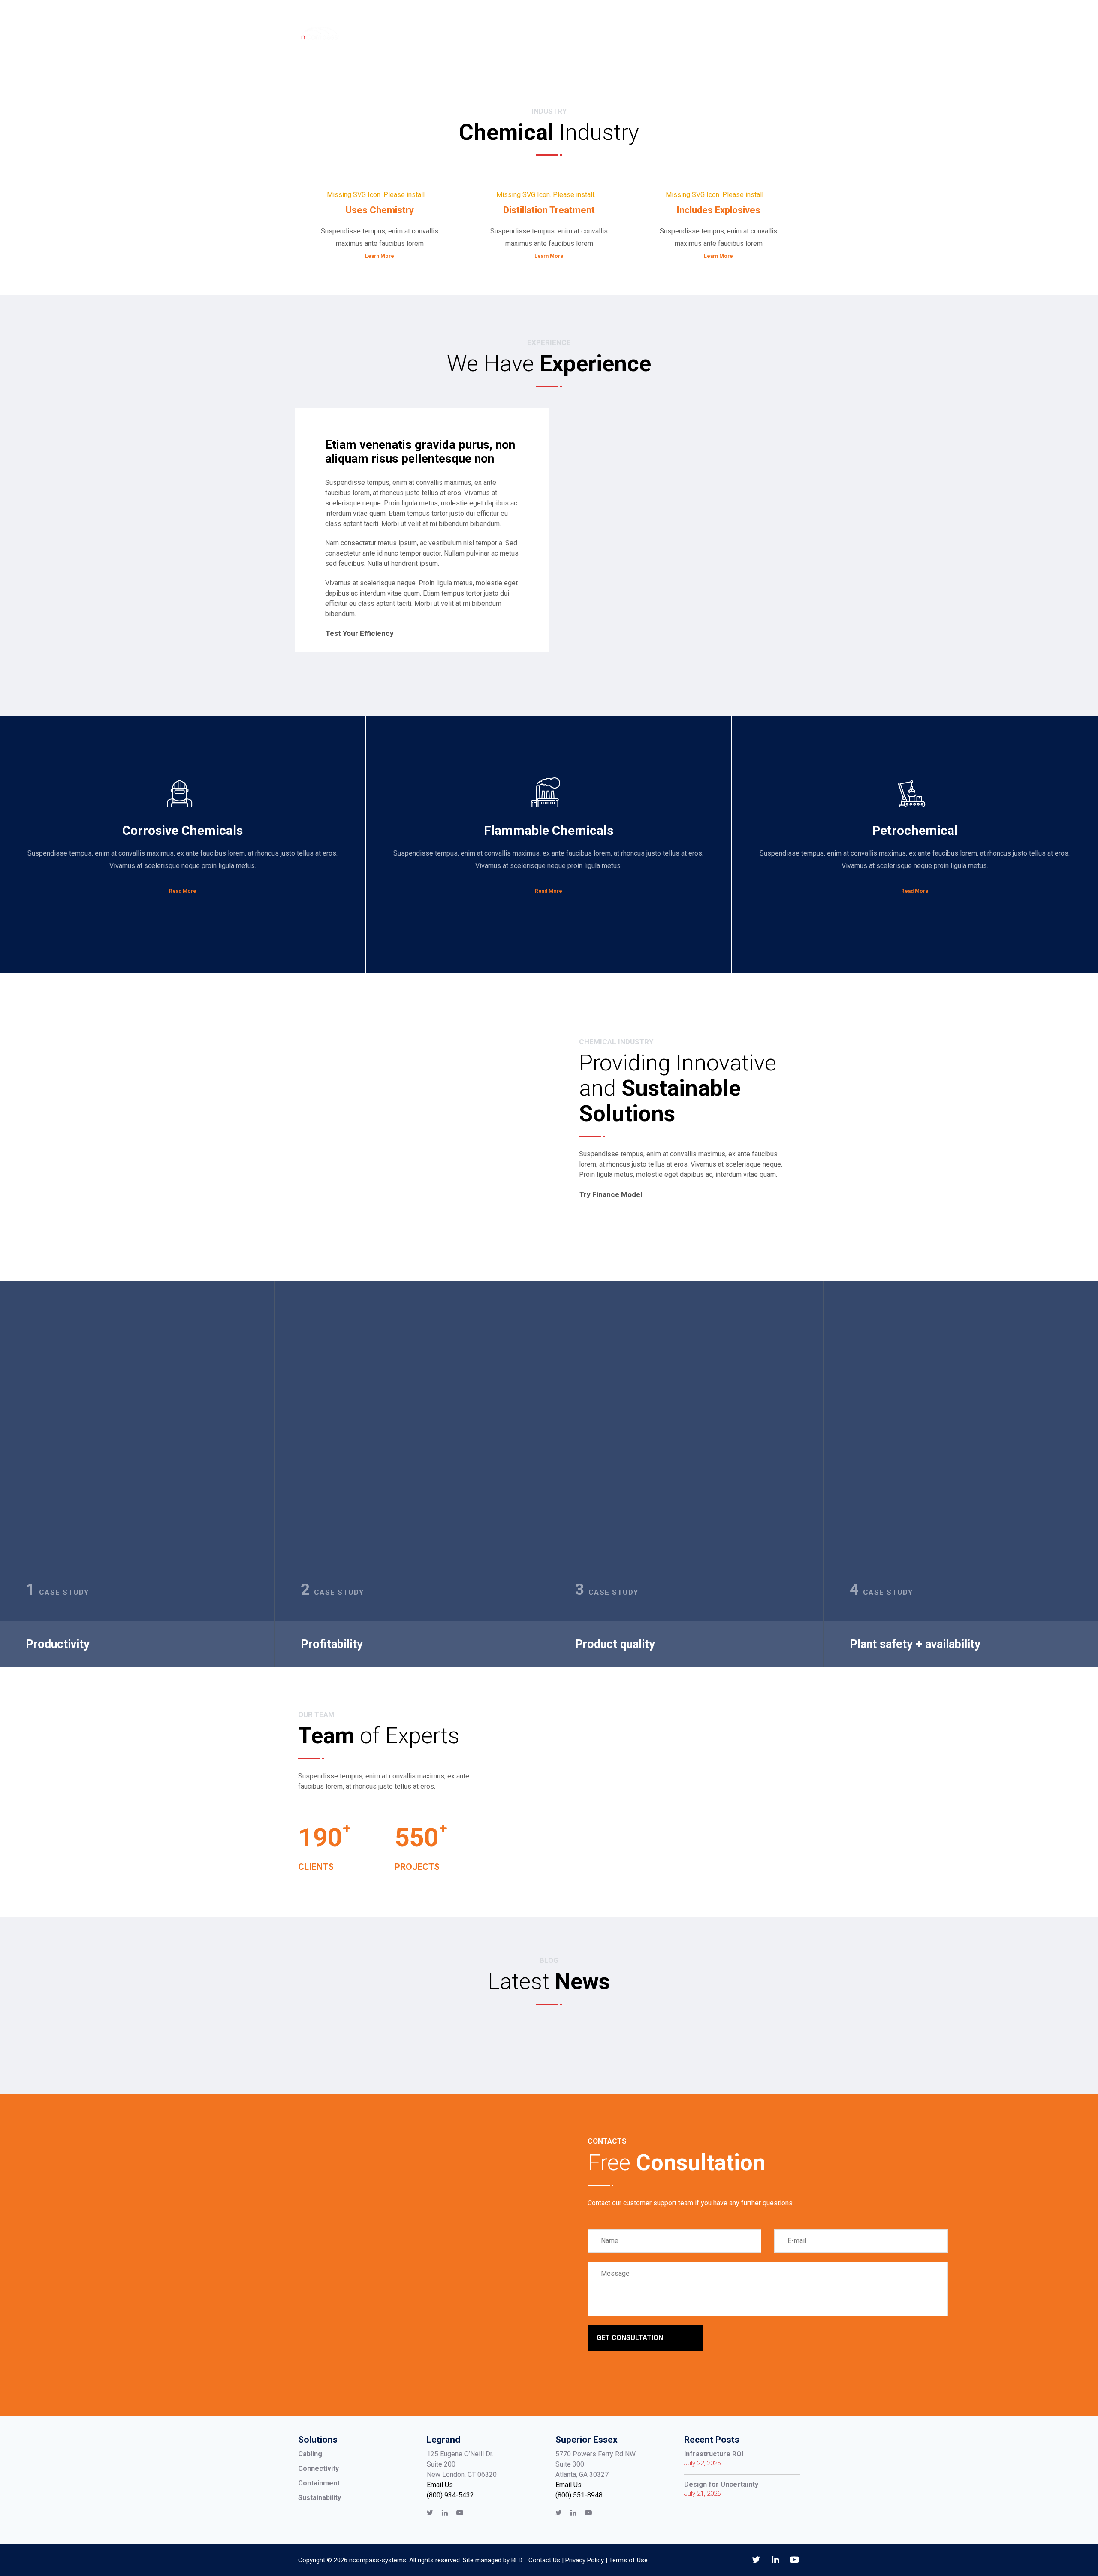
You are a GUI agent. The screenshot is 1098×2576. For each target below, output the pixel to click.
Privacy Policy (585, 2560)
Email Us (440, 2485)
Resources (670, 34)
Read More (183, 891)
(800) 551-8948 (579, 2495)
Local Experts (736, 34)
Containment (319, 2483)
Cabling (310, 2454)
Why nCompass (427, 34)
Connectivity (318, 2469)
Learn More (380, 256)
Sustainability (320, 2498)
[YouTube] (460, 2513)
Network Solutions (595, 34)
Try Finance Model (611, 1195)
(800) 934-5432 (450, 2495)
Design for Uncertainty (721, 2484)
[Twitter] (430, 2513)
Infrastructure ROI (714, 2454)
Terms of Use (628, 2560)
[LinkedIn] (445, 2513)
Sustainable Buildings (507, 34)
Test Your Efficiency (360, 633)
